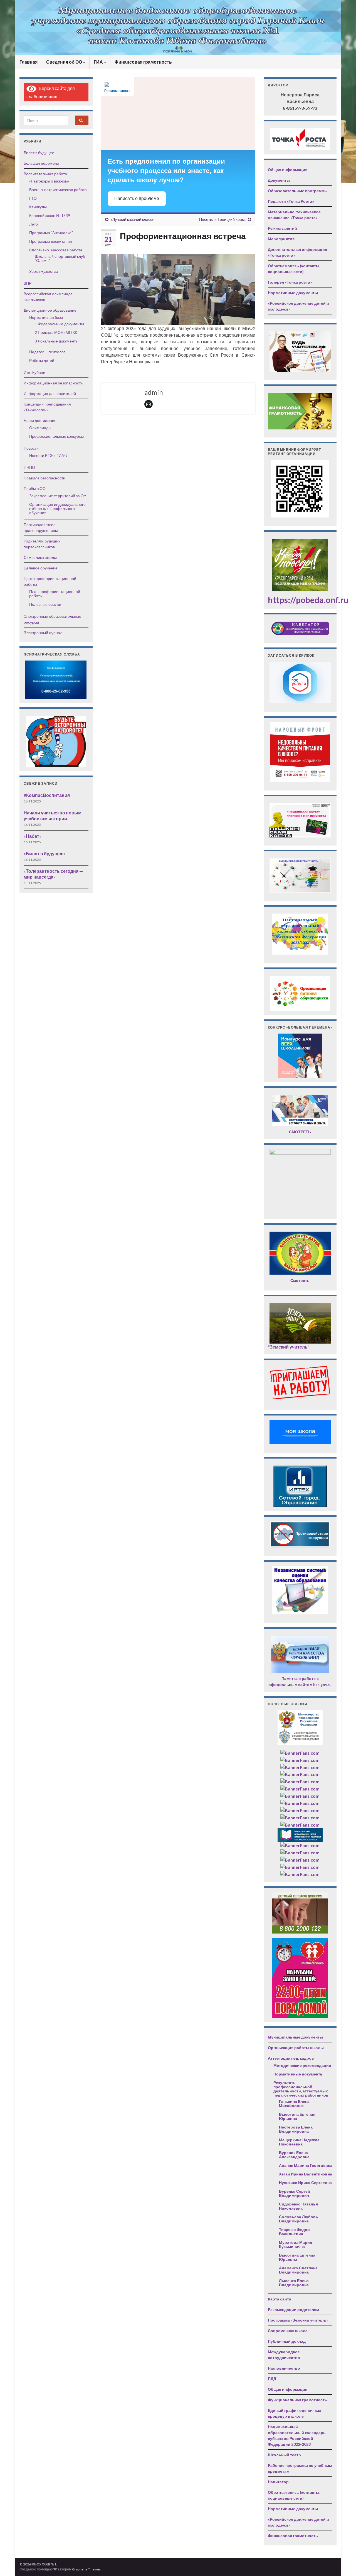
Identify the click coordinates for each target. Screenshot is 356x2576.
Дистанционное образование (50, 310)
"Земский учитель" (289, 1347)
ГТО (33, 198)
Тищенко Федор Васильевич (294, 2232)
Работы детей (42, 360)
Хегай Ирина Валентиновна (306, 2174)
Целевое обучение (41, 568)
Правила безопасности (44, 478)
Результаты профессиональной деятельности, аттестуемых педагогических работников (301, 2089)
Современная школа (288, 2331)
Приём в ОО (35, 488)
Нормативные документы (293, 293)
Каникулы (38, 207)
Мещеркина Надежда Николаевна (299, 2142)
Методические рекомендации (302, 2065)
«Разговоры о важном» (49, 181)
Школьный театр (284, 2455)
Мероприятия (281, 239)
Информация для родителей (50, 393)
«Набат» (33, 836)
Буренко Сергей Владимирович (295, 2193)
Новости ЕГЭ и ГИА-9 (48, 455)
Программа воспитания (51, 241)
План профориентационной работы (55, 594)
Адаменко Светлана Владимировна (298, 2270)
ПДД (272, 2379)
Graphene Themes (86, 2569)
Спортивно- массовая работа (56, 250)
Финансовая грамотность (143, 62)
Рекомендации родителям (293, 2309)
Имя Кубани (34, 372)
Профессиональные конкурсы (56, 436)
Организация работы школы (296, 2048)
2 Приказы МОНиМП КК (56, 332)
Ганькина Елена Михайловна (294, 2104)
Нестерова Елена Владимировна (296, 2129)
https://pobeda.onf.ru (308, 600)
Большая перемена (41, 163)
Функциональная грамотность (297, 2400)
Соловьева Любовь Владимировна (299, 2219)
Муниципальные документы (295, 2037)
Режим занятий (282, 228)
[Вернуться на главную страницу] (178, 27)
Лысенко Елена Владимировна (294, 2283)
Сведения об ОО (65, 62)
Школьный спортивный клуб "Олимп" (60, 258)
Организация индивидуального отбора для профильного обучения (57, 508)
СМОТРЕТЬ (300, 1132)
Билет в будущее (39, 153)
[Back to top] (343, 2564)
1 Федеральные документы (59, 324)
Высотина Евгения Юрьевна (297, 2116)
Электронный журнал (43, 633)
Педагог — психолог (47, 352)
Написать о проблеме (137, 198)
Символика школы (40, 557)
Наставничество (284, 2368)
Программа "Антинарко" (51, 233)
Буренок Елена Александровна (294, 2155)
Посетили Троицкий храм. (222, 219)
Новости (31, 448)
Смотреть (300, 1280)
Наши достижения (40, 420)
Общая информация (288, 170)
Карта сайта (280, 2299)
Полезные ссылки (45, 604)
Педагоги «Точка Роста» (291, 201)
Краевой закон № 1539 (50, 215)
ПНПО (29, 467)
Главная (29, 62)
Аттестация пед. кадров (291, 2058)
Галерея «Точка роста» (290, 282)
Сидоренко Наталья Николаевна (298, 2206)
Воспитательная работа (45, 174)
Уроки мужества (44, 271)
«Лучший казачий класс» (132, 219)
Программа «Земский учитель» (298, 2320)
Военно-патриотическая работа (58, 190)
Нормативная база (46, 317)
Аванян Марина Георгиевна (306, 2165)
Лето (34, 224)
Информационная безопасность (53, 383)
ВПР (28, 283)
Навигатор (278, 2482)
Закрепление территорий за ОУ (58, 496)
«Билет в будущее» (45, 853)
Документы (279, 180)
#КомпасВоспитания (47, 795)
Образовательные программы (298, 191)
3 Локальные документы (57, 341)
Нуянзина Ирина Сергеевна (305, 2183)
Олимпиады (40, 428)
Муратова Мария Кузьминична (296, 2244)
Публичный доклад (287, 2341)
